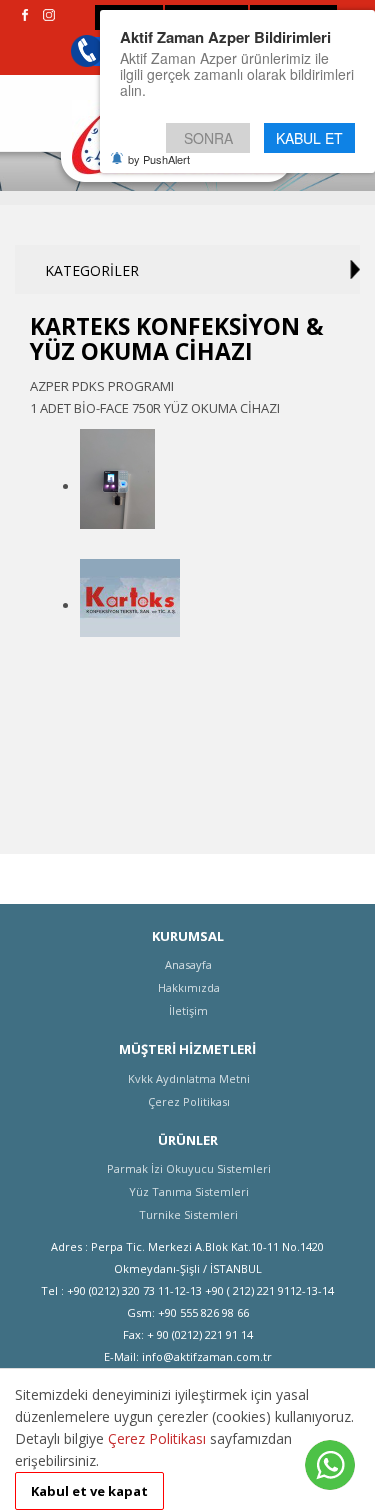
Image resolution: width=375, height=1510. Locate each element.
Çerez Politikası (157, 1438)
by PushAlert (159, 159)
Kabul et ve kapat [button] (89, 1491)
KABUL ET (309, 138)
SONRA (208, 138)
